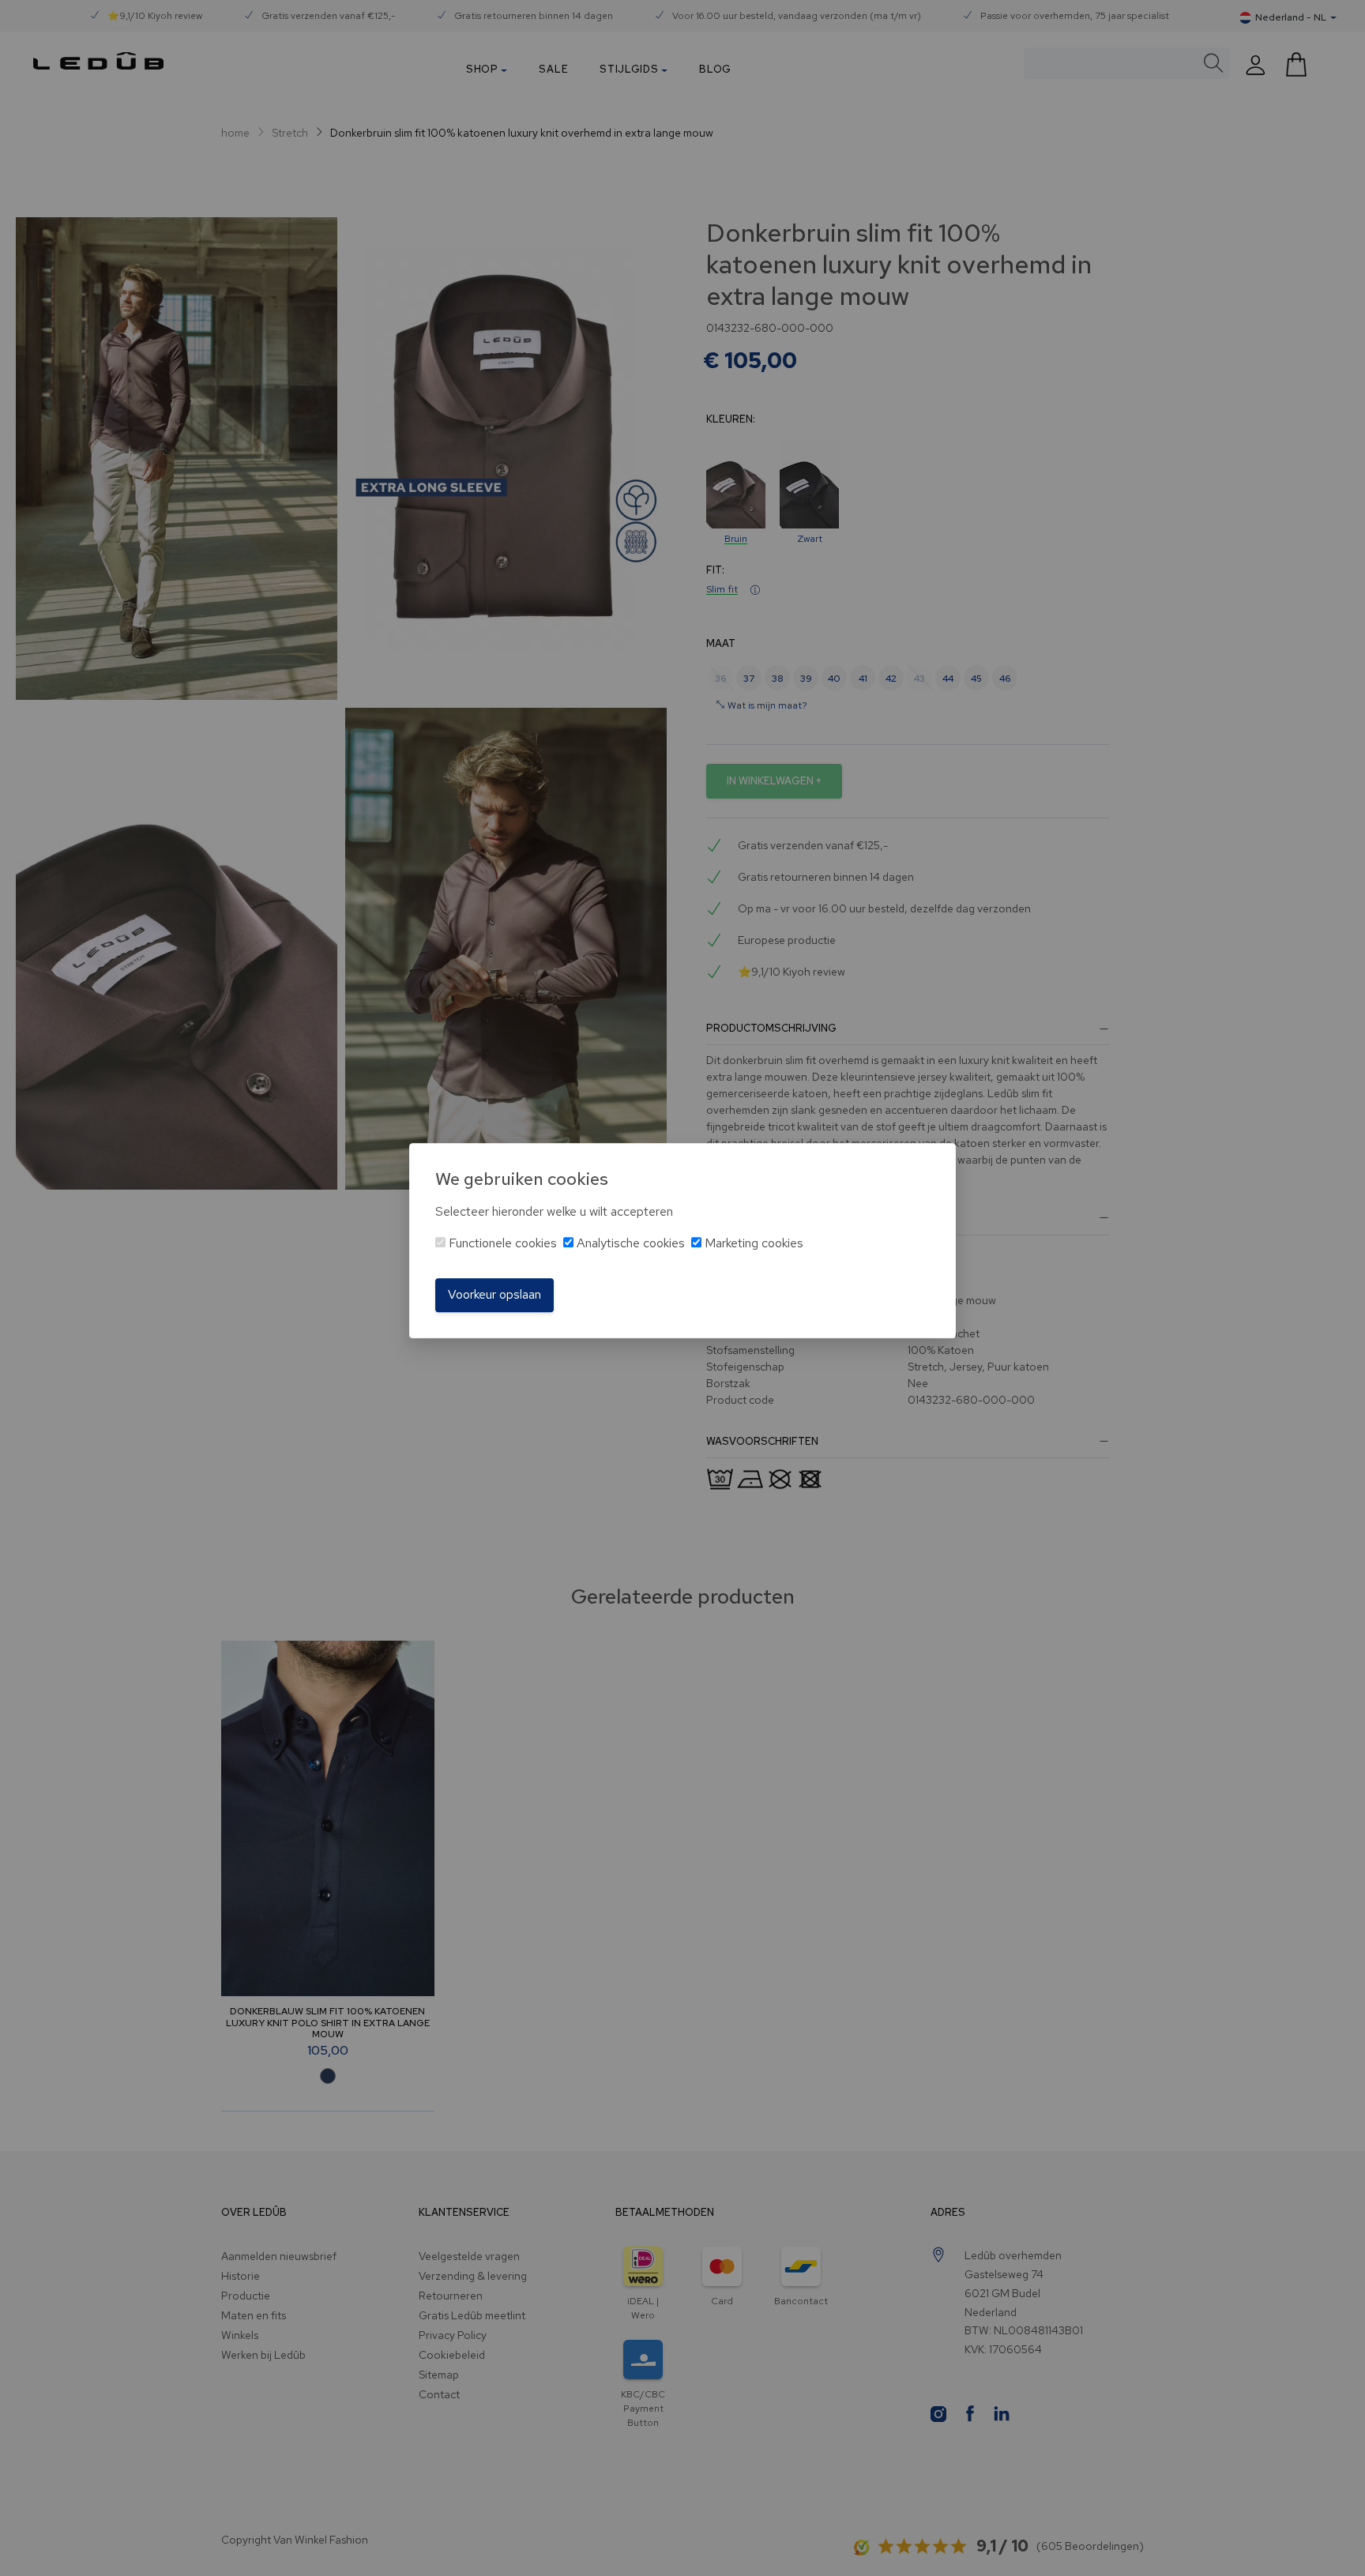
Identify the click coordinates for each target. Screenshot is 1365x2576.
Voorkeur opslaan (494, 1295)
